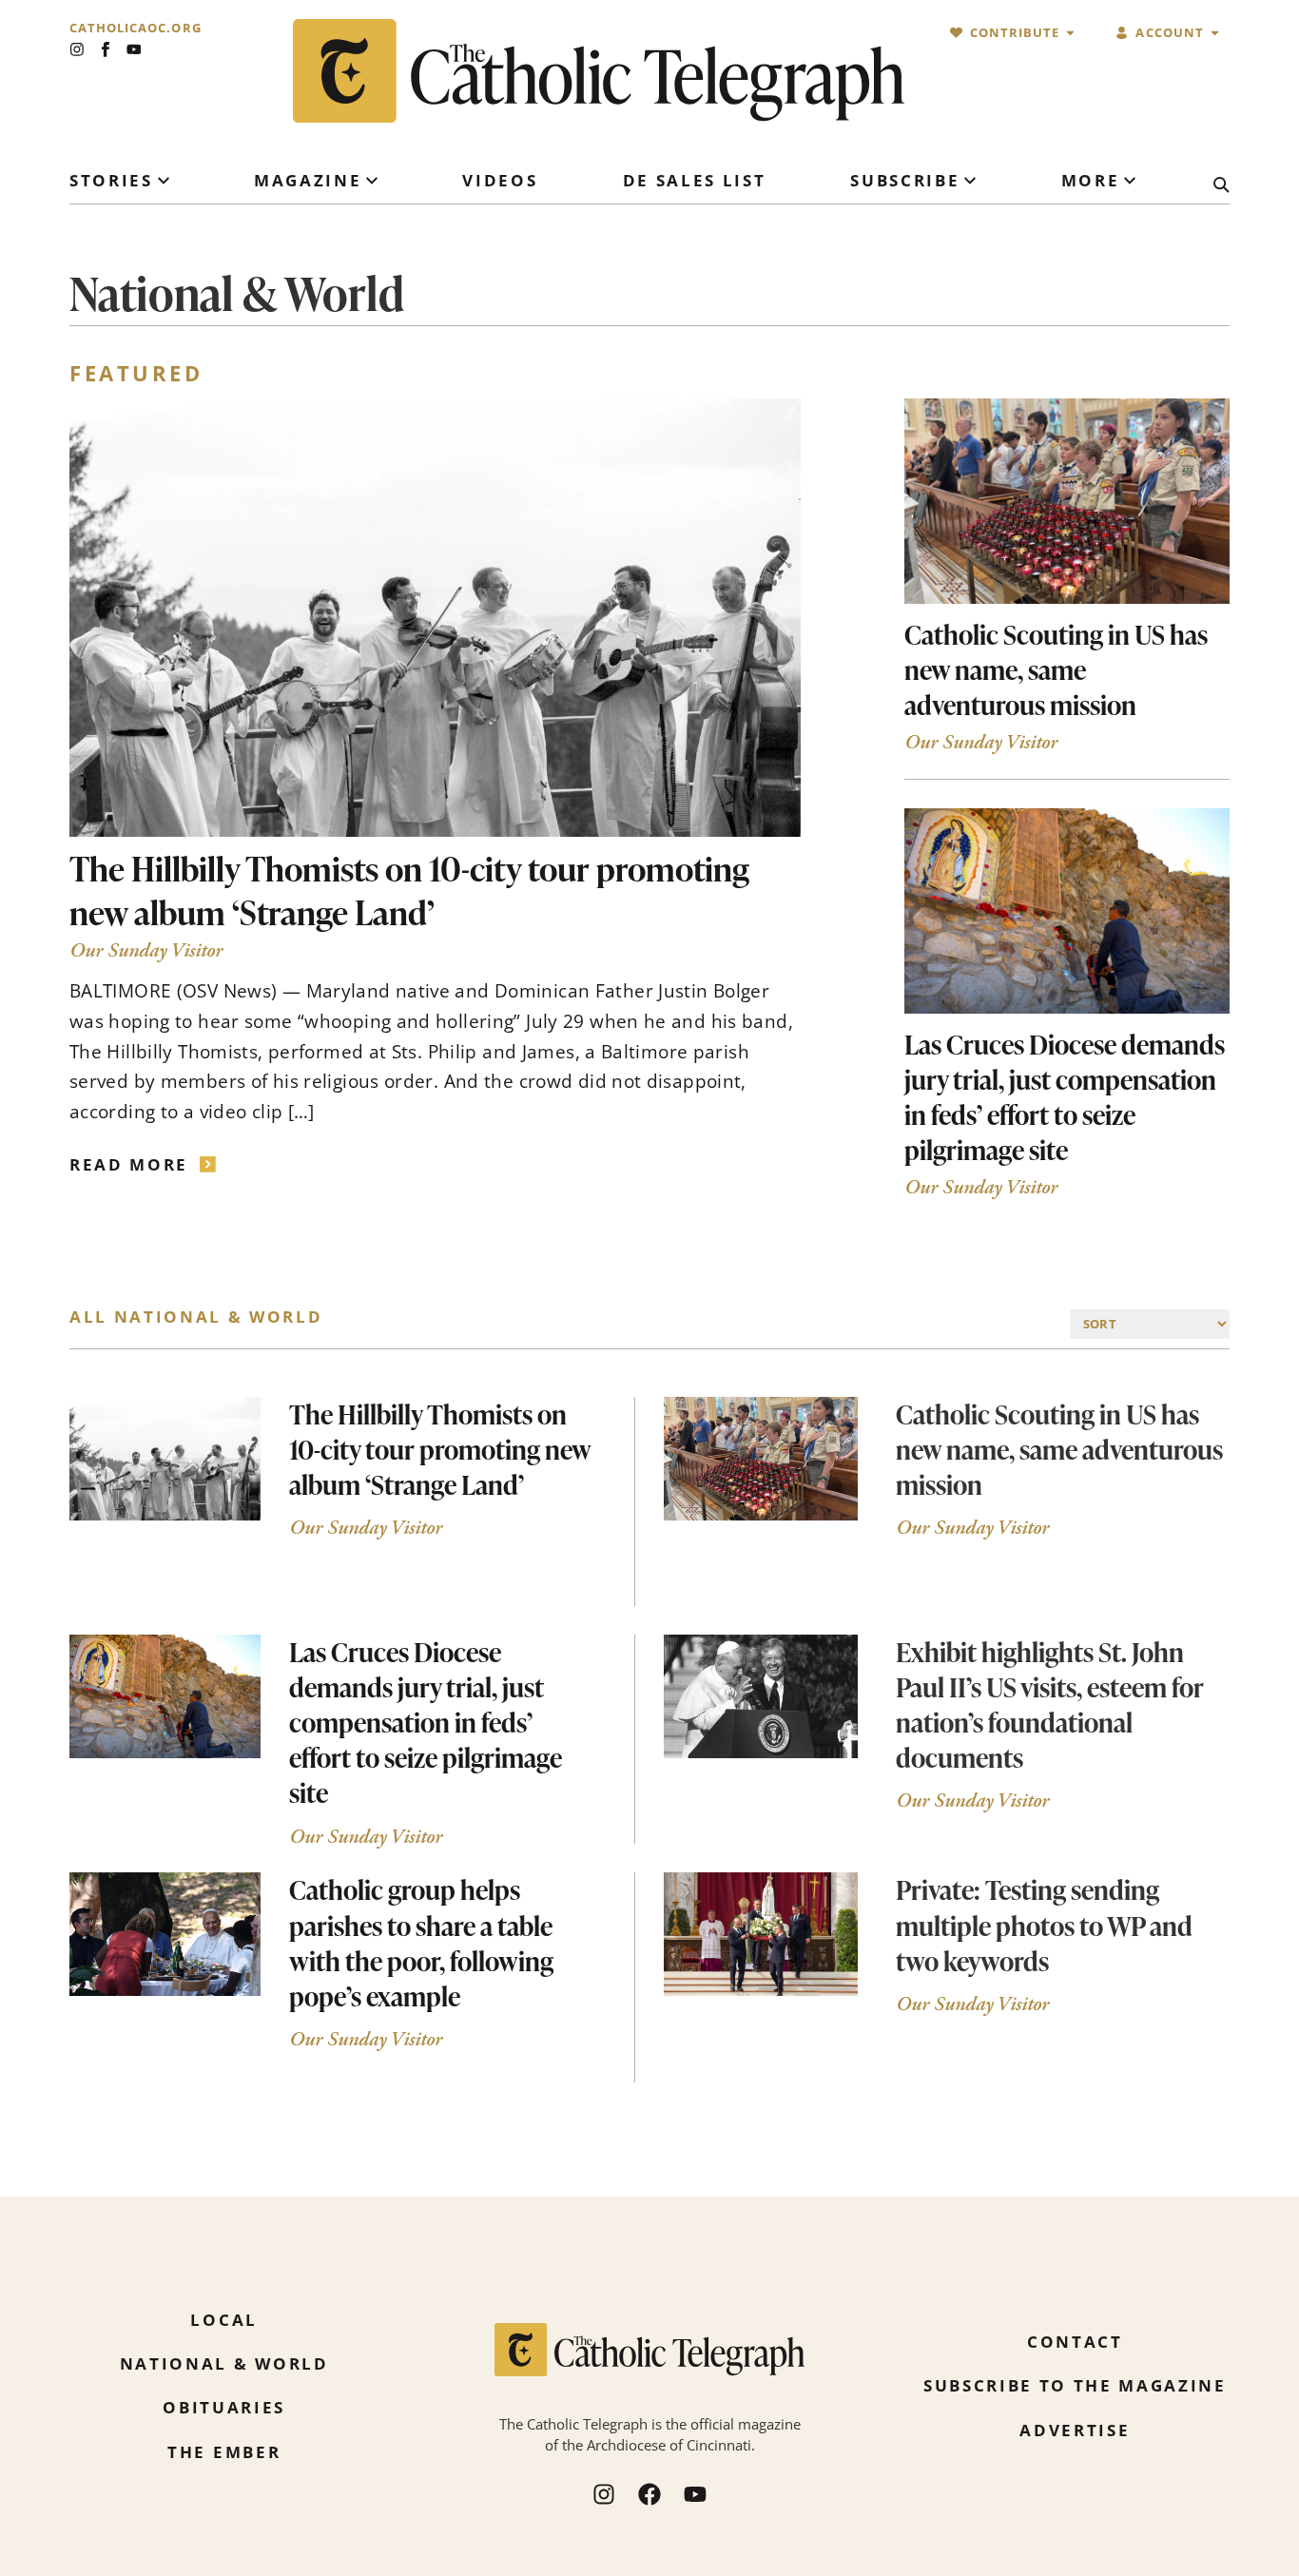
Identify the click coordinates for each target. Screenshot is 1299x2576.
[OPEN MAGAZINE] (372, 181)
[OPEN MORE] (1130, 181)
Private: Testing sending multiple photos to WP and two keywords (1044, 1925)
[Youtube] (134, 49)
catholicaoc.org (136, 28)
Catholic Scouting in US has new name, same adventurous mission (1056, 669)
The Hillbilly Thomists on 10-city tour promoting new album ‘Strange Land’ (409, 890)
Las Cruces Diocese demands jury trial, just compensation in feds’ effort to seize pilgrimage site (1065, 1097)
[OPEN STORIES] (164, 181)
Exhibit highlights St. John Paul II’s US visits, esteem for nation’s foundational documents (1050, 1704)
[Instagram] (77, 49)
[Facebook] (649, 2494)
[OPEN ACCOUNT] (1215, 33)
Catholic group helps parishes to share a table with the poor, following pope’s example (421, 1942)
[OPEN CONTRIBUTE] (1070, 33)
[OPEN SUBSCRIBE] (970, 181)
